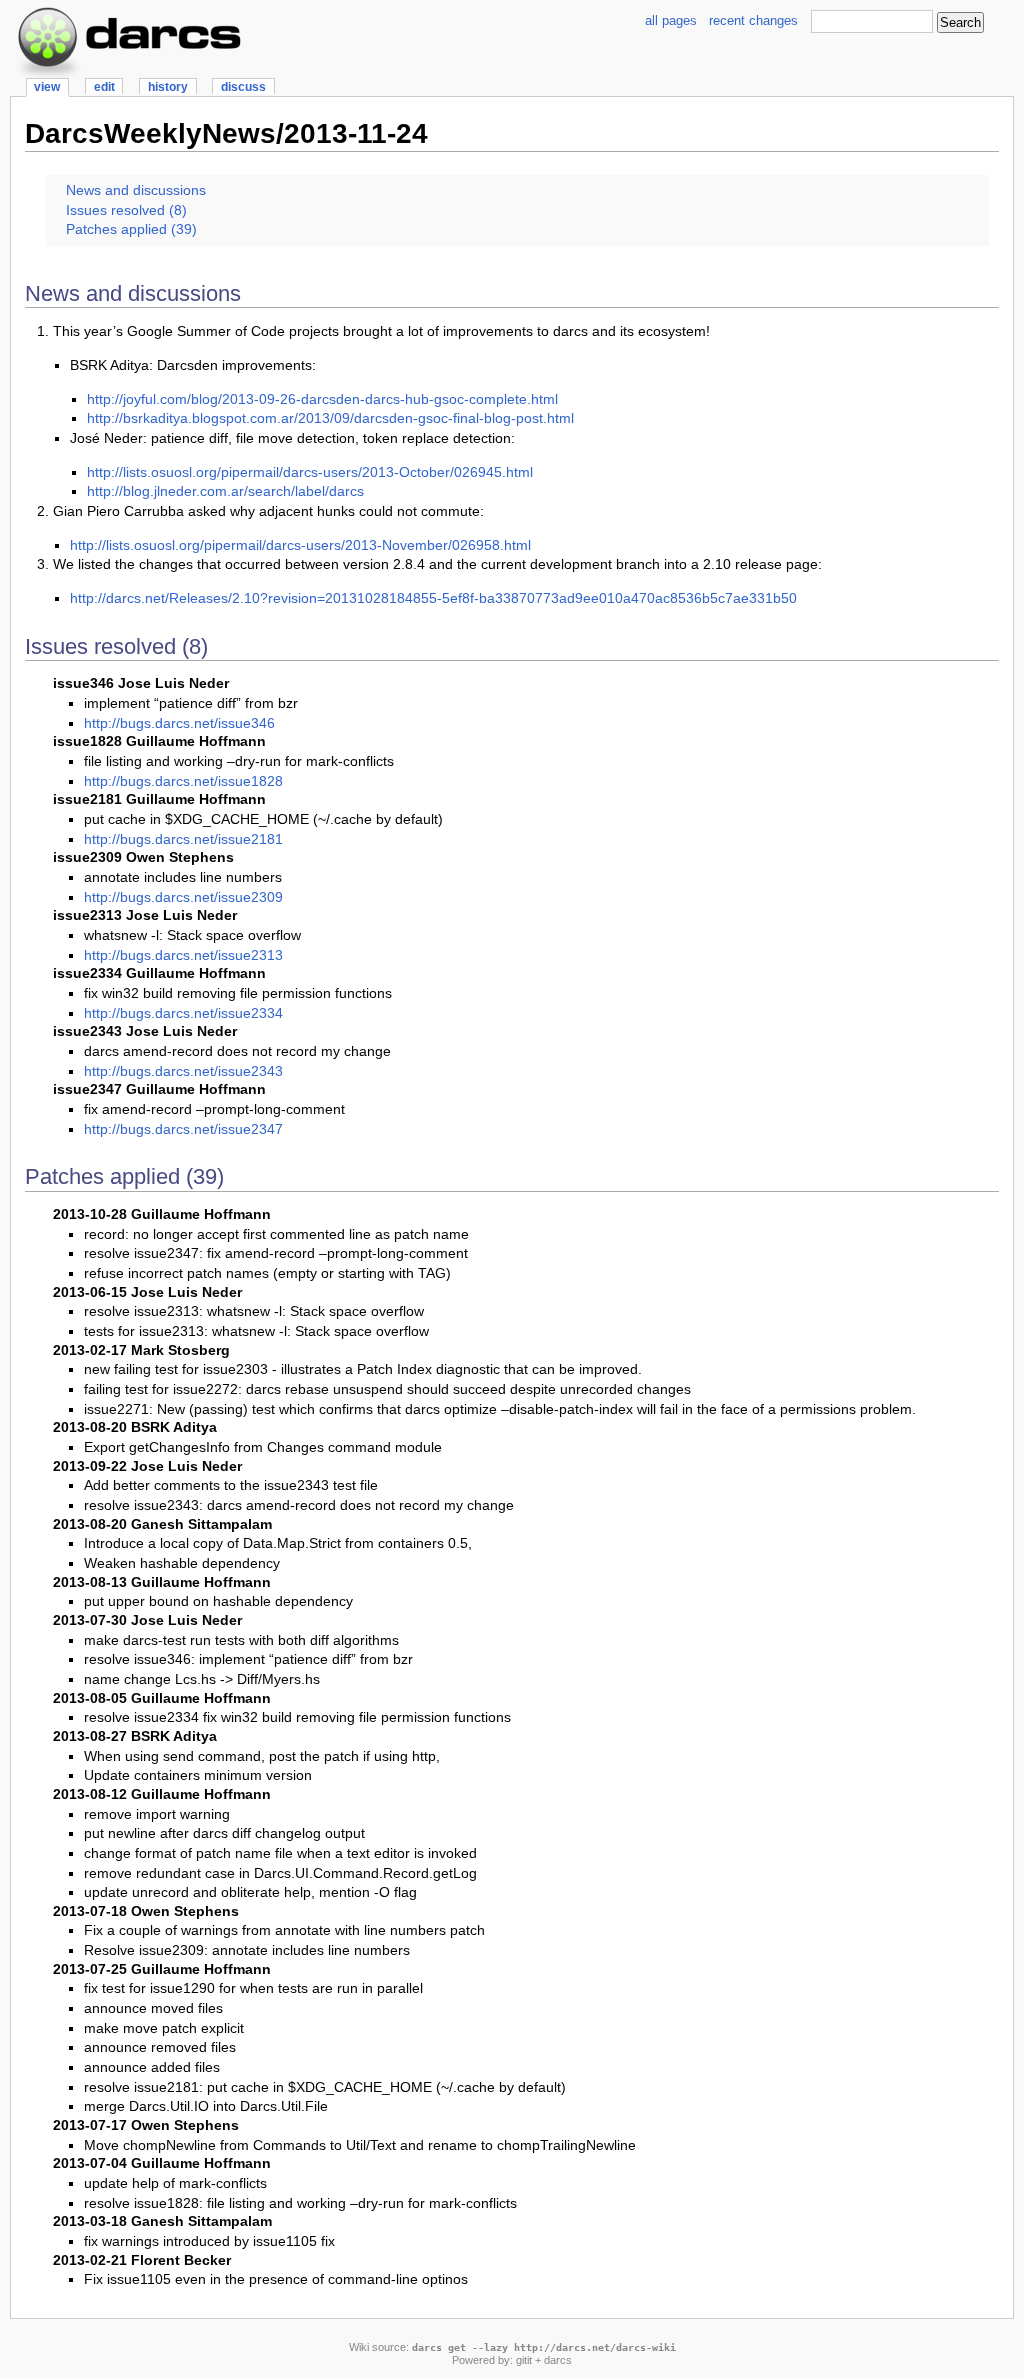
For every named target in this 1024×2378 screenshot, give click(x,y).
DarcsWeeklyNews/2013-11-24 (226, 133)
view (47, 87)
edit (104, 87)
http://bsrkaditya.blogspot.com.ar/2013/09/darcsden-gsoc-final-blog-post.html (330, 418)
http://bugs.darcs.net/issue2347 (183, 1129)
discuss (243, 87)
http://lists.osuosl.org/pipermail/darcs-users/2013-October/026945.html (310, 472)
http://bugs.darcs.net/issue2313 (183, 955)
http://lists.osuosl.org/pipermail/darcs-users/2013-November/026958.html (300, 545)
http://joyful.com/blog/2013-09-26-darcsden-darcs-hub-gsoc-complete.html (322, 399)
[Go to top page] (131, 7)
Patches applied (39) (131, 229)
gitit (524, 2360)
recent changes (753, 20)
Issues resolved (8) (126, 210)
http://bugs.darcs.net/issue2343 (183, 1071)
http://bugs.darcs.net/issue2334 (183, 1013)
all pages (671, 20)
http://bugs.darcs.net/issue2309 (183, 897)
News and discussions (136, 190)
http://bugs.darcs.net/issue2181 (183, 839)
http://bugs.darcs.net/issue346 (179, 723)
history (168, 87)
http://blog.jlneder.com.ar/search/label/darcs (225, 491)
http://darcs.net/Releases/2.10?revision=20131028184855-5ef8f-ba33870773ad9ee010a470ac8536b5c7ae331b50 (433, 598)
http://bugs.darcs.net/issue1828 (183, 781)
